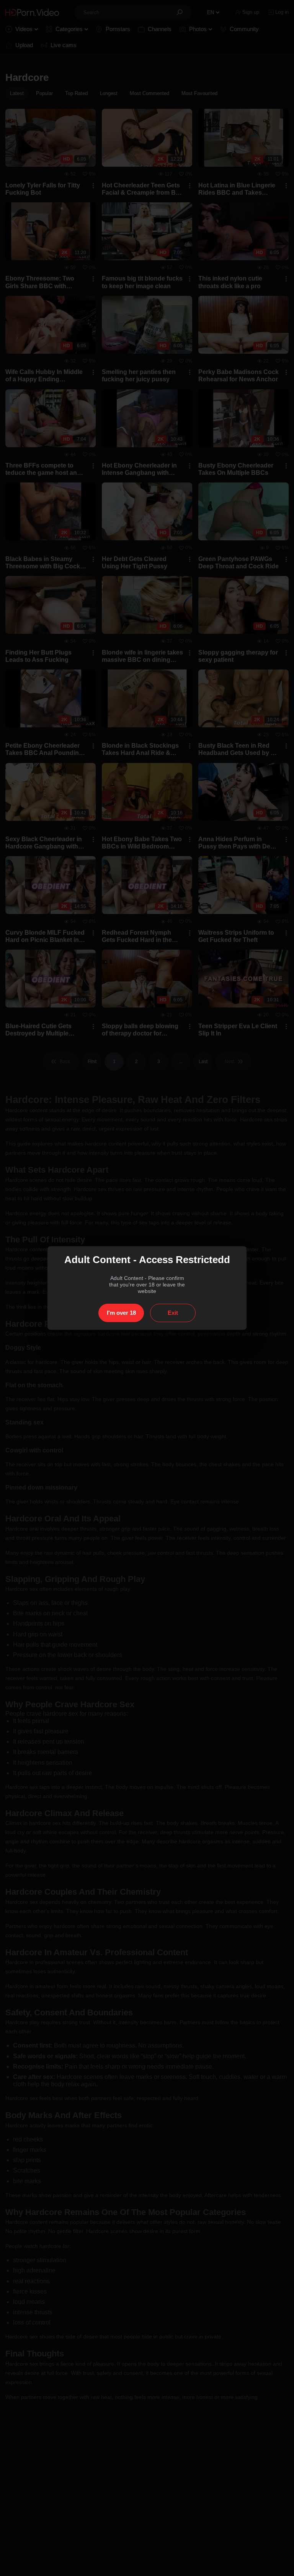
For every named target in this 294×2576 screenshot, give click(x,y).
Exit (173, 1313)
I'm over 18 (121, 1313)
